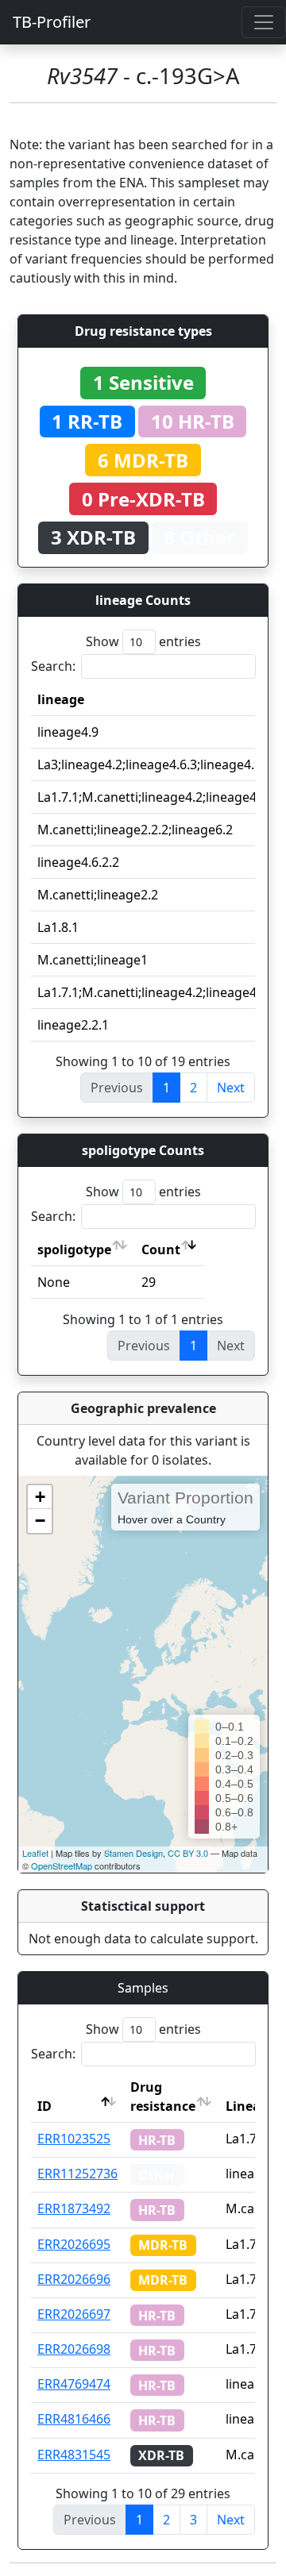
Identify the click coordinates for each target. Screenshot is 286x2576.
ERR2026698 (74, 2349)
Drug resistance (163, 2097)
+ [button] (40, 1497)
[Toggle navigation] (264, 22)
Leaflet (35, 1853)
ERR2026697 (74, 2314)
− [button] (40, 1521)
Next (231, 1088)
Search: (53, 666)
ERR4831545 (74, 2455)
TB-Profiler (52, 22)
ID (44, 2106)
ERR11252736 (77, 2174)
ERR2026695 (74, 2244)
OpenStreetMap (62, 1866)
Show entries (143, 641)
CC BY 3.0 (188, 1853)
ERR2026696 (74, 2279)
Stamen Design (133, 1853)
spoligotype (74, 1249)
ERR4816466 (74, 2419)
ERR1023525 (74, 2139)
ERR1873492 (74, 2208)
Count (161, 1249)
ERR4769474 (74, 2384)
